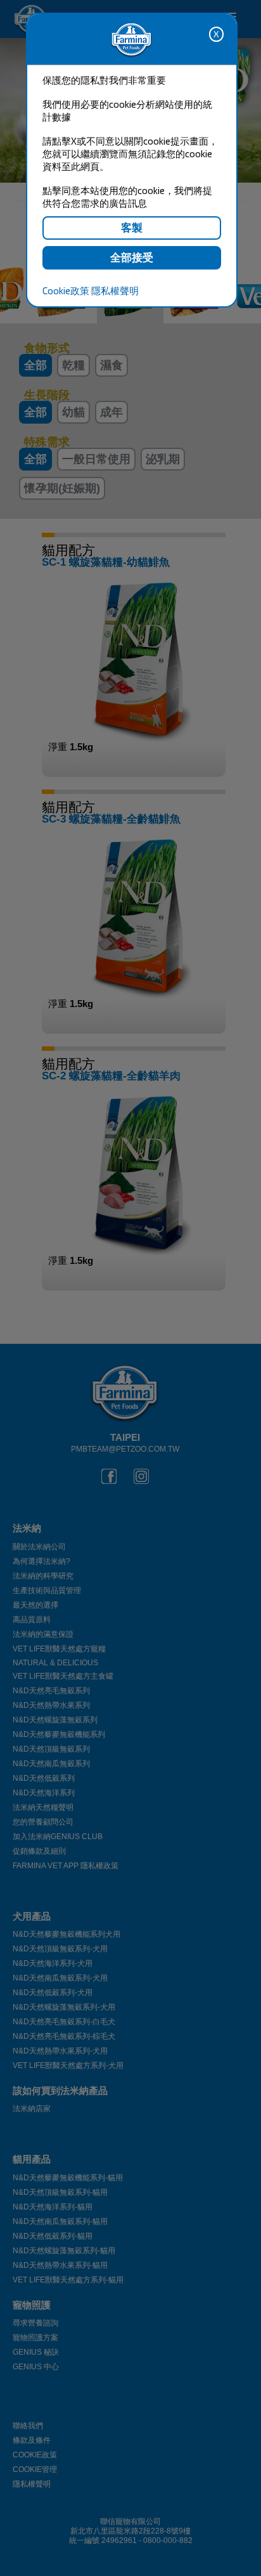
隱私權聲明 (115, 290)
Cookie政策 (66, 290)
